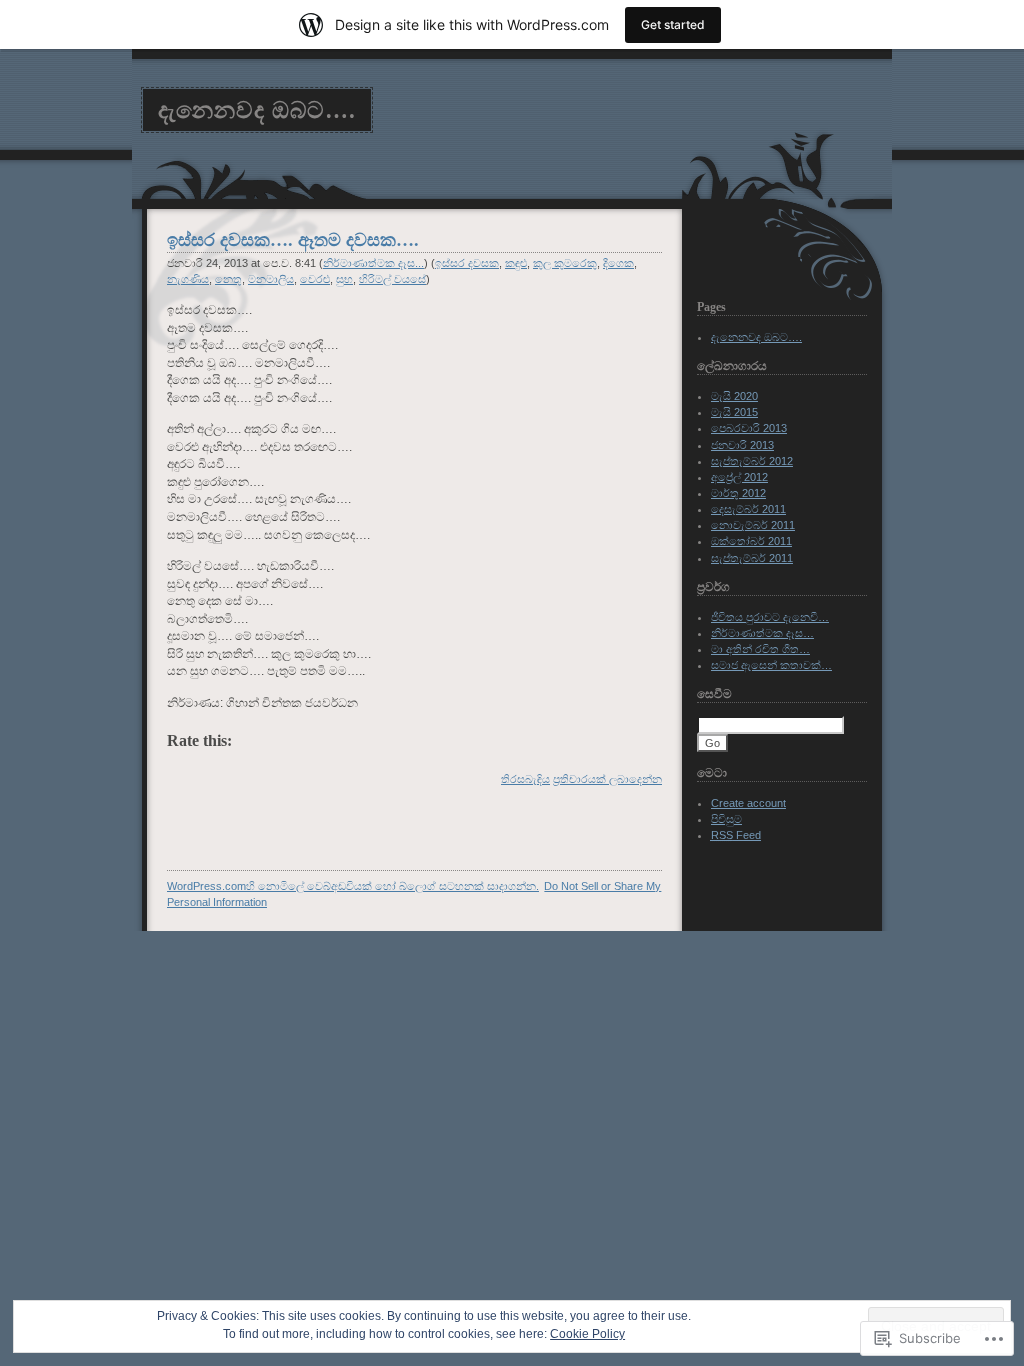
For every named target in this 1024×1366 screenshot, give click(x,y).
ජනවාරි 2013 (742, 445)
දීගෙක (618, 263)
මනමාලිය (271, 279)
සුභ (344, 279)
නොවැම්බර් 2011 (753, 525)
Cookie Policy (587, 1334)
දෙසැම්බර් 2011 (748, 509)
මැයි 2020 (734, 396)
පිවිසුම (726, 819)
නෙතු (228, 279)
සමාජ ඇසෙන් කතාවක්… (771, 665)
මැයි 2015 (734, 412)
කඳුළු (516, 263)
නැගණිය (188, 279)
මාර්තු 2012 (738, 493)
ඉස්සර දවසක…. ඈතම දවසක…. (293, 240)
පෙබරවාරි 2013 (749, 428)
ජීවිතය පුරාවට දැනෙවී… (770, 617)
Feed (736, 835)
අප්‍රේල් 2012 (739, 477)
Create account (748, 803)
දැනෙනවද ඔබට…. (257, 110)
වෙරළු (315, 279)
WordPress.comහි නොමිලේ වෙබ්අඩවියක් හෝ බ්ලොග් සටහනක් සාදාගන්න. (353, 886)
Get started (673, 24)
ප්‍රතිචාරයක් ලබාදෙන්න (607, 779)
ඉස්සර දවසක (467, 263)
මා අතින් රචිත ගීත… (760, 649)
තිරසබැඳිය (525, 779)
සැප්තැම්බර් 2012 (752, 461)
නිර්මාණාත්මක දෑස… (762, 633)
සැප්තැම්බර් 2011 (752, 558)
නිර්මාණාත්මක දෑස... (373, 263)
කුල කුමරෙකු (565, 263)
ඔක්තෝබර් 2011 (751, 541)
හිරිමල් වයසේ (392, 279)
